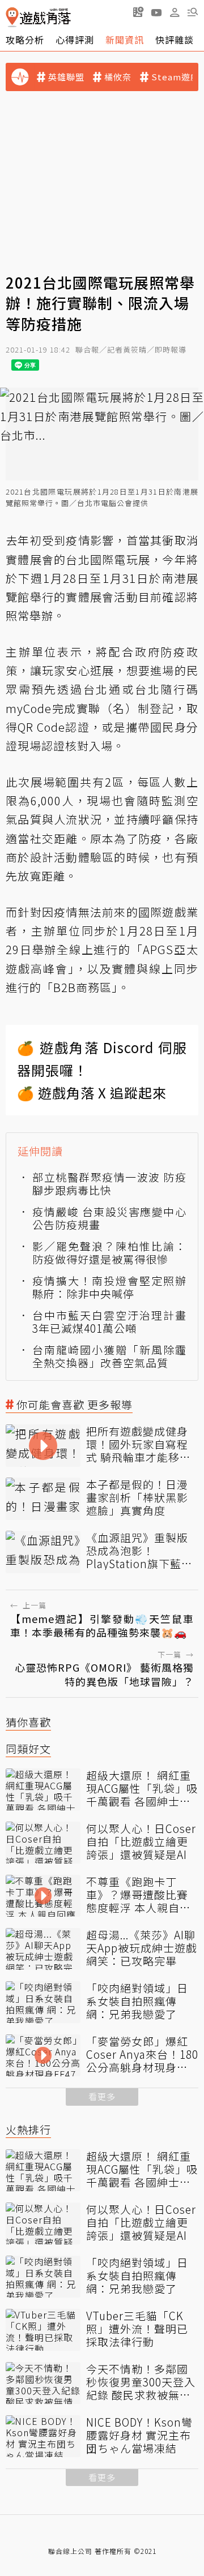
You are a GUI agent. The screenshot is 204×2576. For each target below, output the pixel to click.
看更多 (102, 2096)
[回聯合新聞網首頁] (12, 17)
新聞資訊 (125, 40)
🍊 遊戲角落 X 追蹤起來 (92, 1092)
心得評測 (75, 40)
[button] (193, 12)
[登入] (175, 12)
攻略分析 (25, 40)
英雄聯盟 (66, 77)
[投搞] (138, 12)
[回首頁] (38, 17)
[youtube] (156, 12)
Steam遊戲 (175, 77)
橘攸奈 (118, 77)
